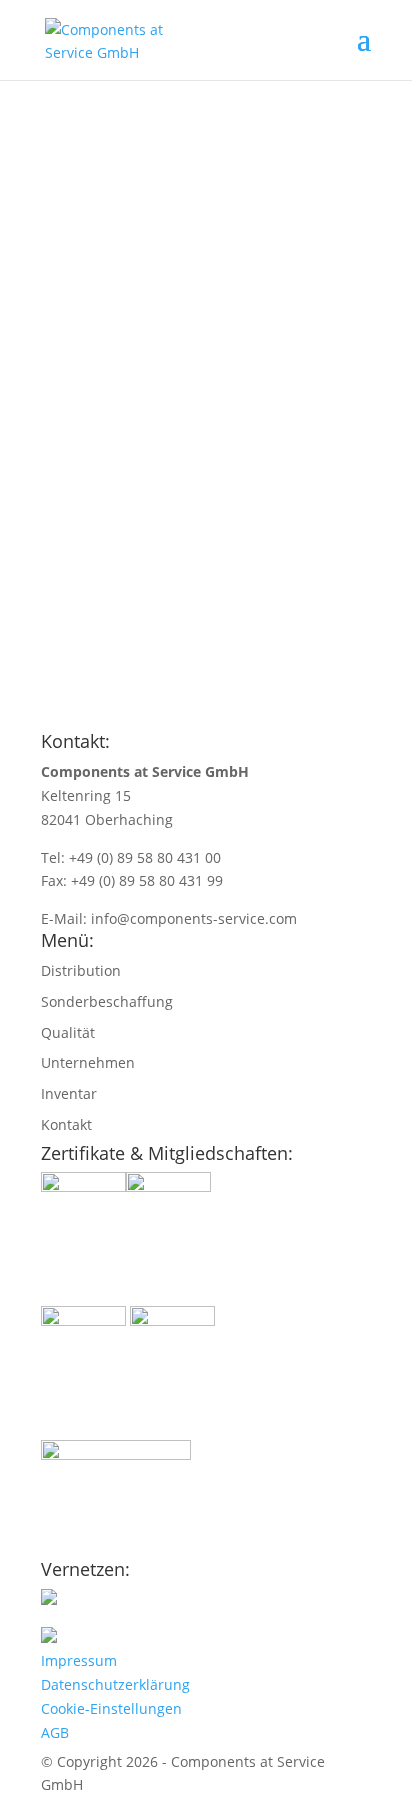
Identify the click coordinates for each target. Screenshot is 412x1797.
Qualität (68, 1032)
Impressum (79, 1660)
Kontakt (66, 1124)
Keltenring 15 (86, 795)
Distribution (81, 970)
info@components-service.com (194, 918)
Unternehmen (88, 1062)
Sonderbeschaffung (107, 1001)
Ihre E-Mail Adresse (110, 580)
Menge (68, 604)
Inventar (69, 1093)
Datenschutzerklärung (115, 1684)
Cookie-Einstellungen (111, 1708)
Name (65, 508)
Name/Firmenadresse (117, 532)
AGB (55, 1732)
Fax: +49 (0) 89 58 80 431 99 (132, 880)
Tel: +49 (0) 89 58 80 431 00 (131, 857)
